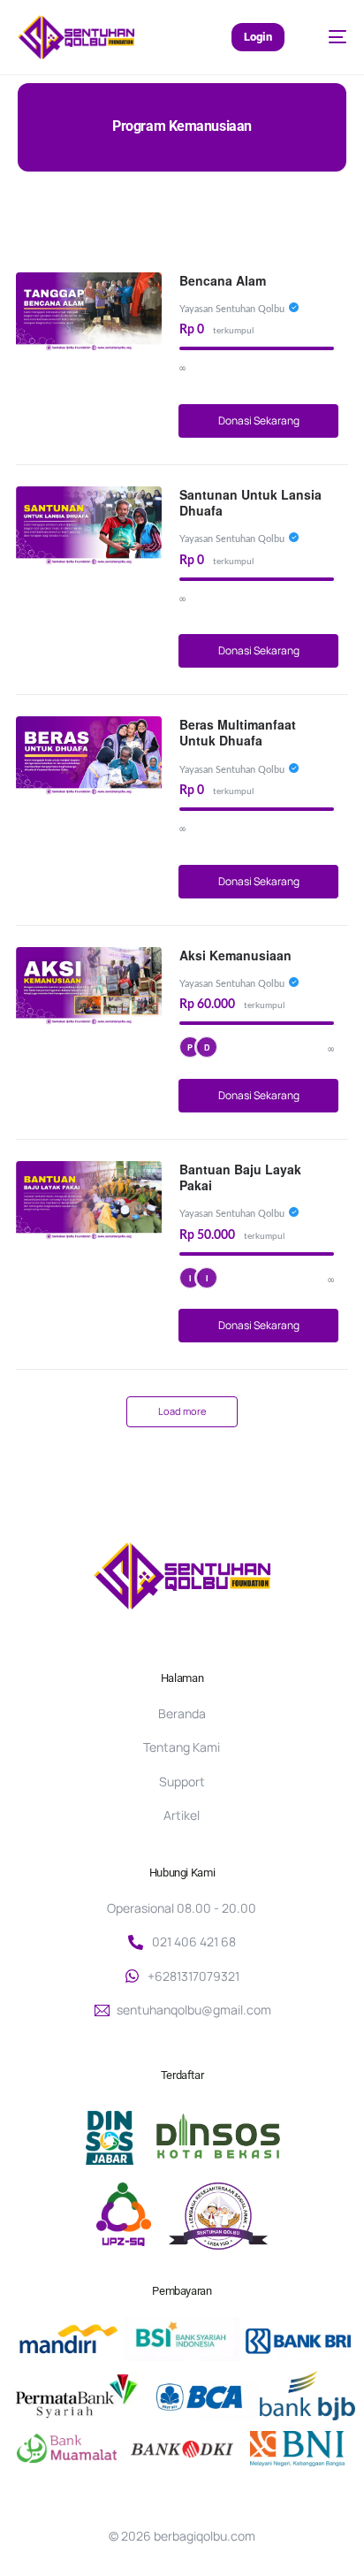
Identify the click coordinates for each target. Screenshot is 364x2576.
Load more (182, 1411)
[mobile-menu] (329, 37)
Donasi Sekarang (259, 420)
